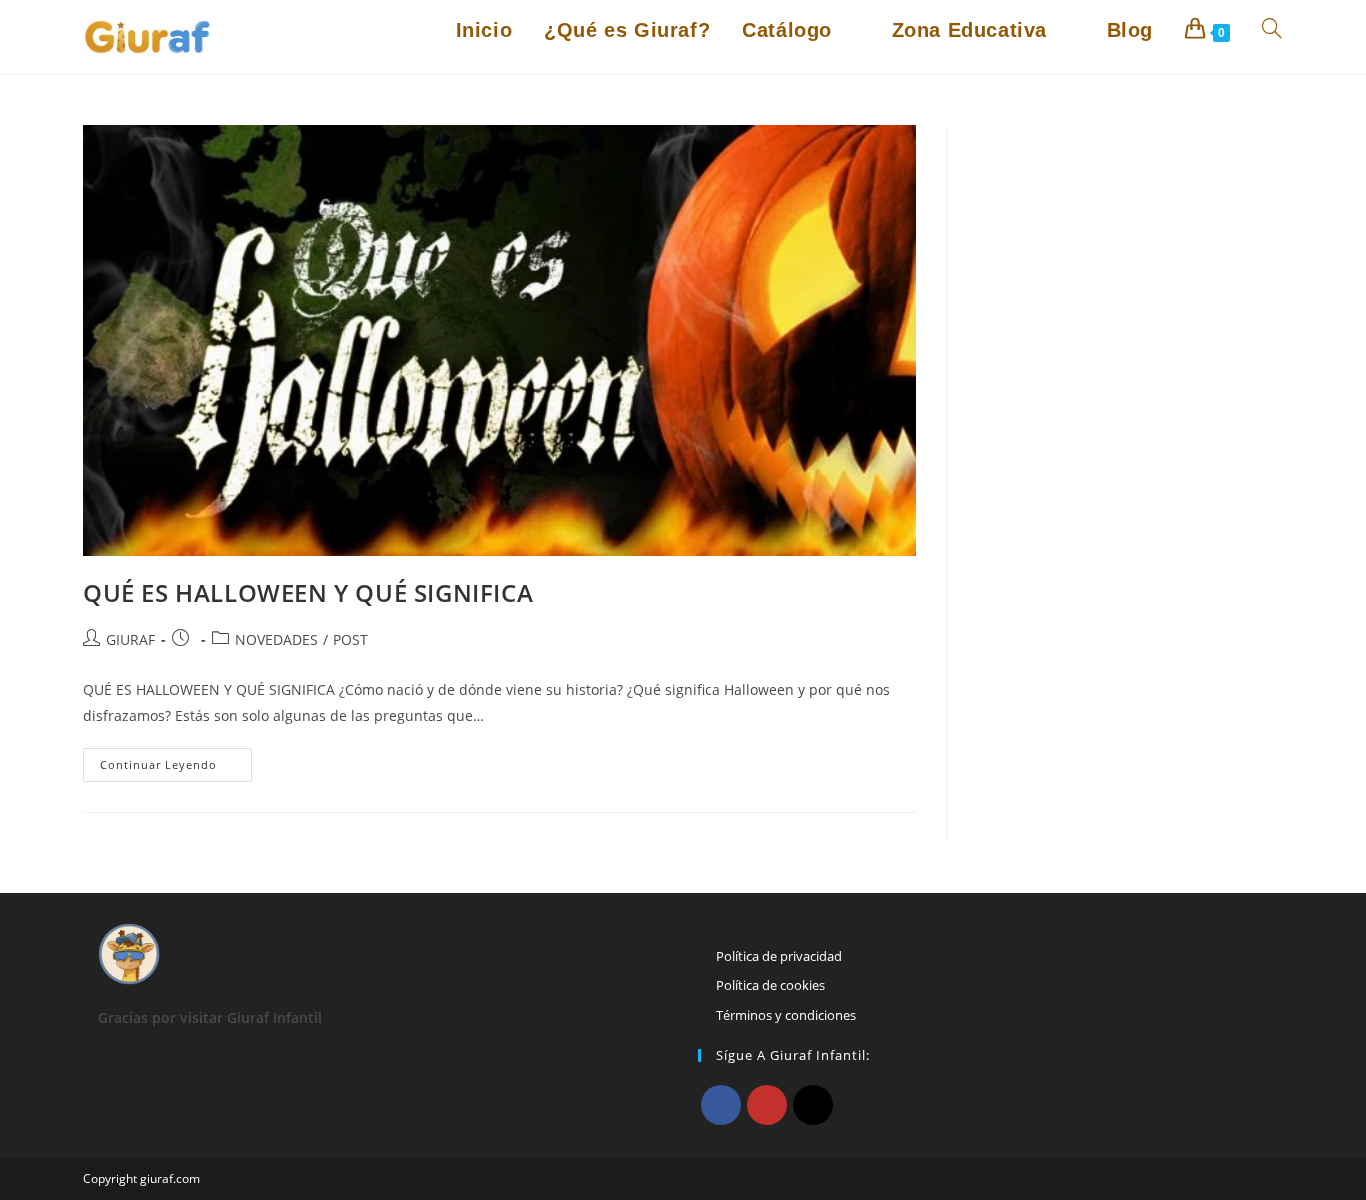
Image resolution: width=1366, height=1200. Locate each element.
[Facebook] (721, 1105)
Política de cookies (770, 985)
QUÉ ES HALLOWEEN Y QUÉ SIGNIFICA (308, 592)
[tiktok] (813, 1105)
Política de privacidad (779, 956)
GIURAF (130, 639)
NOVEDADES (276, 639)
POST (350, 639)
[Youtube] (767, 1105)
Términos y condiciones (786, 1015)
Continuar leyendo (176, 768)
